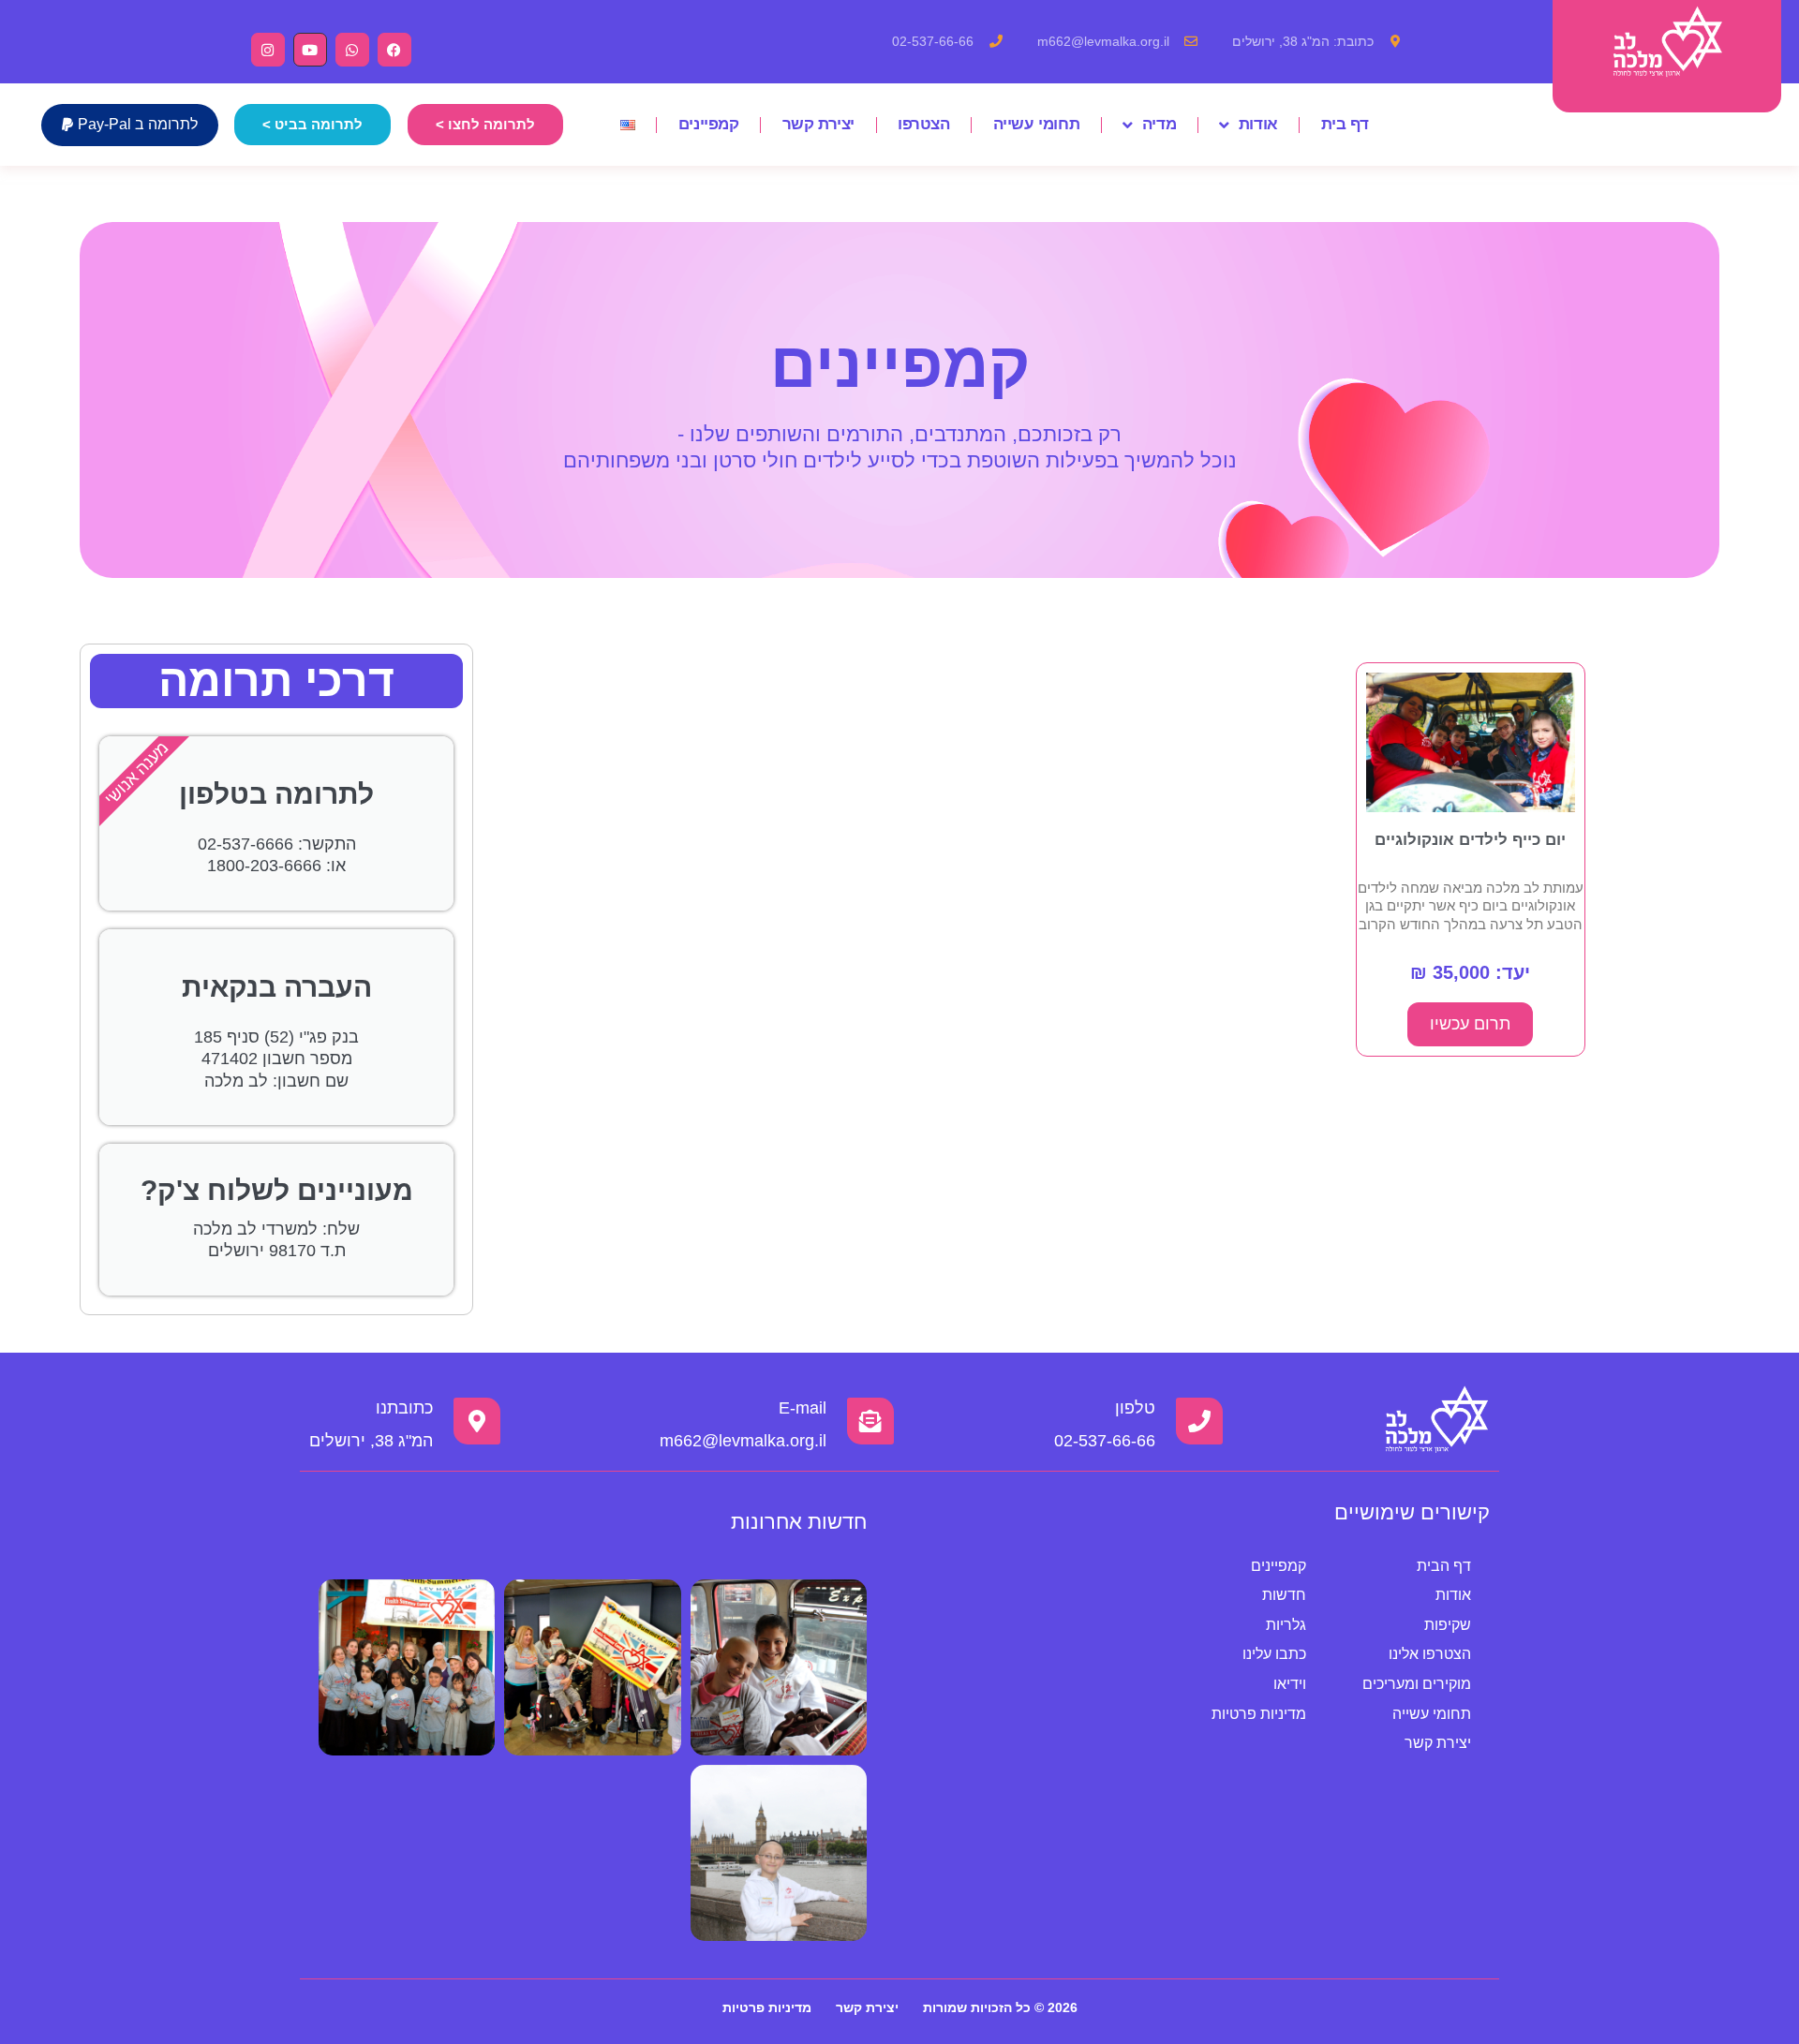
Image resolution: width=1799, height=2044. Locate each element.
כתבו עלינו (1274, 1654)
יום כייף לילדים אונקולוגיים (1470, 840)
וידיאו (1290, 1684)
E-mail (803, 1408)
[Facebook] (394, 50)
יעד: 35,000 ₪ (1470, 972)
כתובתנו (404, 1408)
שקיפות (1448, 1625)
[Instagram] (268, 50)
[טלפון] (1199, 1421)
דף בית (1345, 124)
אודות (1258, 124)
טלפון (1135, 1408)
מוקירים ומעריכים (1417, 1684)
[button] (130, 125)
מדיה (1159, 124)
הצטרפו (924, 124)
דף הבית (1444, 1566)
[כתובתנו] (477, 1421)
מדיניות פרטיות (1259, 1714)
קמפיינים (709, 124)
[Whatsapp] (352, 50)
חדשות (1284, 1595)
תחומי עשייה (1037, 124)
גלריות (1286, 1625)
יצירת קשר (818, 124)
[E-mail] (870, 1421)
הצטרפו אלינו (1430, 1654)
